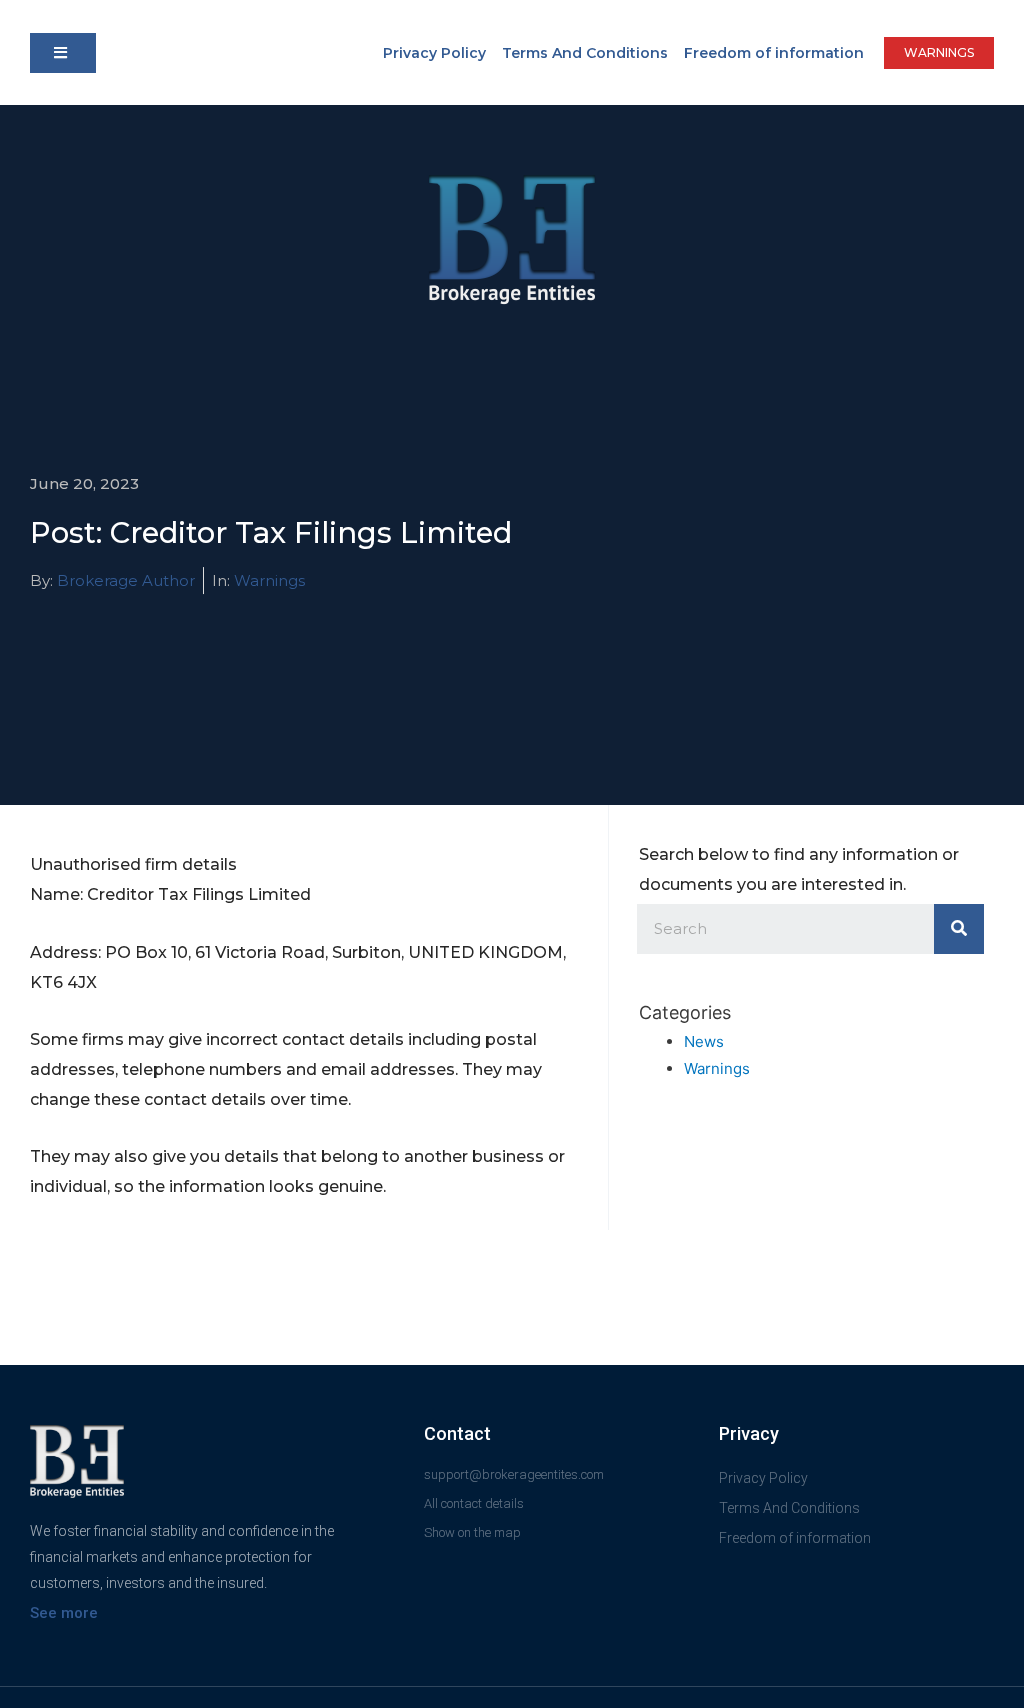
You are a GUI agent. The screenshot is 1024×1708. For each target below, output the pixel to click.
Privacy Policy (434, 53)
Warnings (269, 580)
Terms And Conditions (585, 53)
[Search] (959, 929)
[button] (63, 53)
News (704, 1041)
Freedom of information (774, 53)
